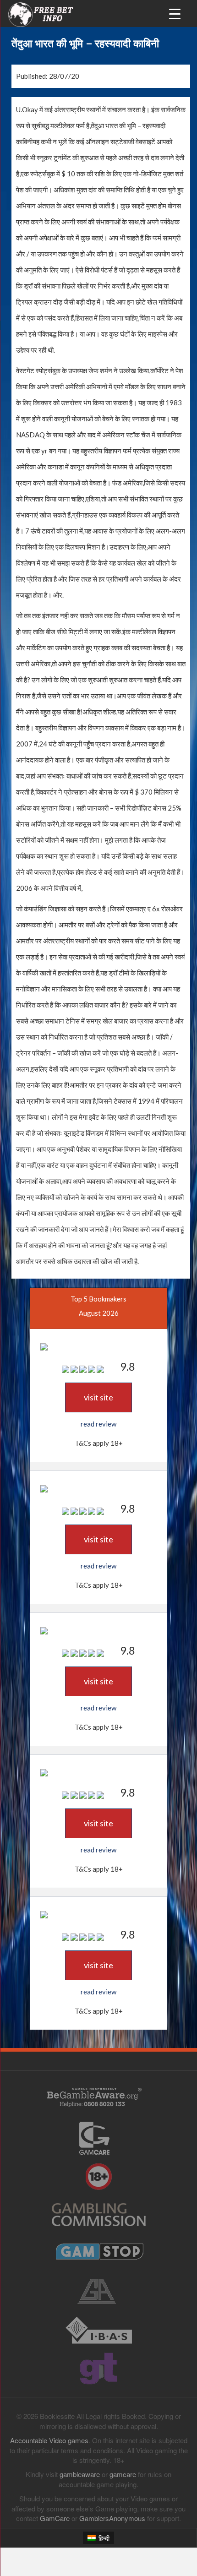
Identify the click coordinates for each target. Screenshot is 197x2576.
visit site (98, 1397)
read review (98, 1424)
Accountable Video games (49, 2440)
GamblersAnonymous (112, 2518)
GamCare (55, 2518)
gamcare (123, 2474)
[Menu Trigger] (175, 13)
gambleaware (80, 2474)
